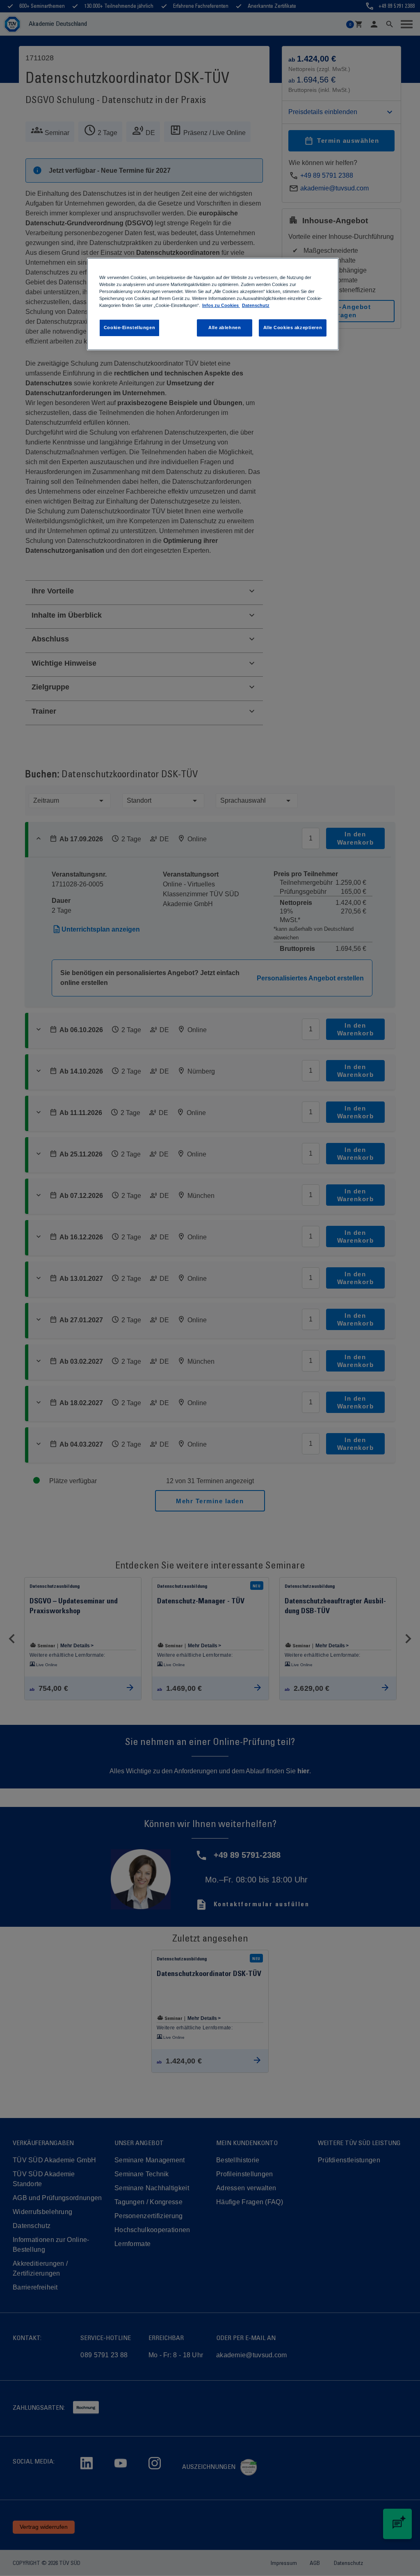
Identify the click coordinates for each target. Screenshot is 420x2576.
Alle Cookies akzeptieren (293, 327)
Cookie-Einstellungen (129, 327)
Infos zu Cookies (221, 305)
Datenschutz (256, 305)
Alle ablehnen (225, 327)
